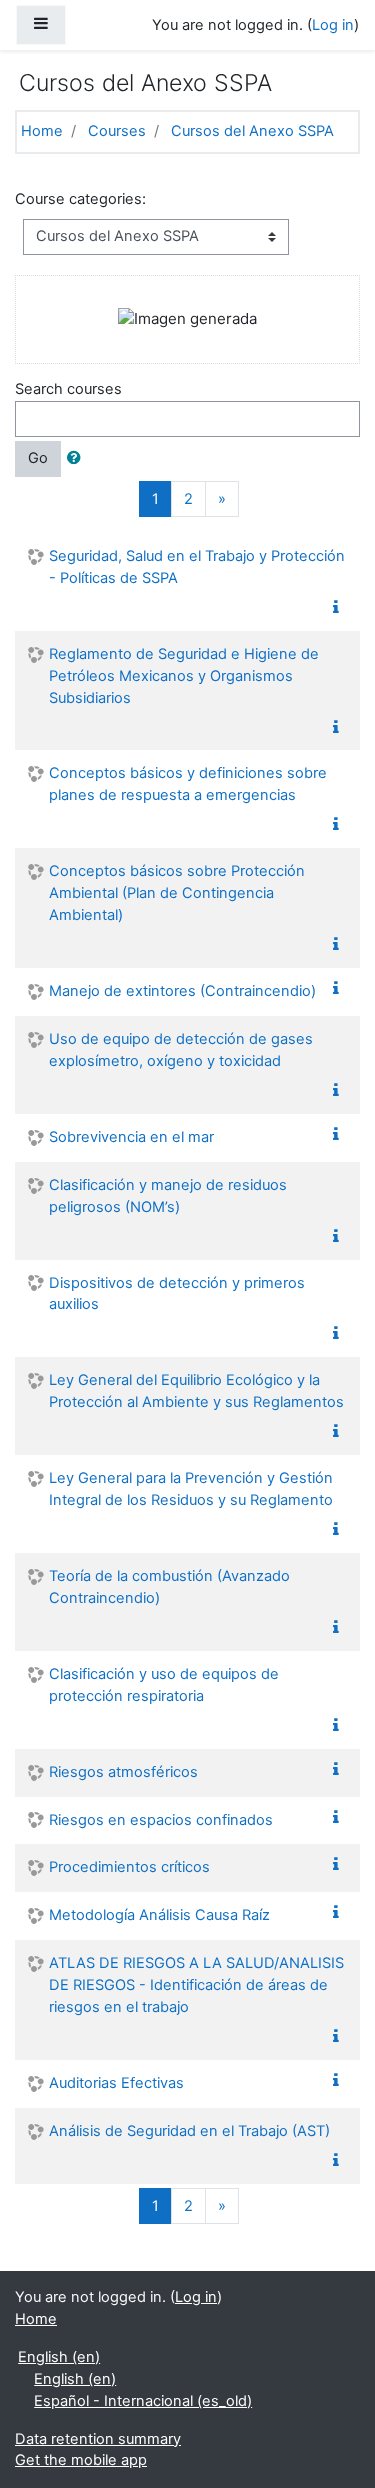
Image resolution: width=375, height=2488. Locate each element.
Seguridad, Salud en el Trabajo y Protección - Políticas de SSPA (197, 567)
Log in (333, 25)
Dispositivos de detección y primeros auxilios (177, 1294)
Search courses (68, 389)
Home (42, 131)
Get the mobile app (81, 2460)
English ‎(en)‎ (59, 2357)
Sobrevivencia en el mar (131, 1137)
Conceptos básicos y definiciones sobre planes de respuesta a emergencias (188, 784)
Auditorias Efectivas (116, 2083)
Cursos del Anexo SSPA (252, 131)
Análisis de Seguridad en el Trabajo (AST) (189, 2131)
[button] (78, 459)
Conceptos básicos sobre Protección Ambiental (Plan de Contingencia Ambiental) (177, 893)
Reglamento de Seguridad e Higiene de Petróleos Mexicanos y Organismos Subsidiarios (184, 676)
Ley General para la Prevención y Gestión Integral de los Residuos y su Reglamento (191, 1489)
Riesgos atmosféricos (123, 1772)
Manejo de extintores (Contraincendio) (182, 991)
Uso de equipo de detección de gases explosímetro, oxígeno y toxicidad (181, 1050)
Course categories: (80, 199)
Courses (117, 131)
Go (38, 458)
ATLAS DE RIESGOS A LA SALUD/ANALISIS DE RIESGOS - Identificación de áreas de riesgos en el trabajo (196, 1985)
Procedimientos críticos (129, 1867)
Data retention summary (98, 2439)
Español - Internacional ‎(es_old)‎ (143, 2401)
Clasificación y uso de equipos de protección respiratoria (164, 1685)
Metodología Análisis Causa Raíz (159, 1915)
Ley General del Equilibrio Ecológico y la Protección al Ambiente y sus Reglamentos (196, 1391)
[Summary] (340, 608)
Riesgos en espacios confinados (161, 1820)
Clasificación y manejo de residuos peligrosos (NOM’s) (168, 1196)
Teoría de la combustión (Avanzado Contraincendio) (169, 1587)
